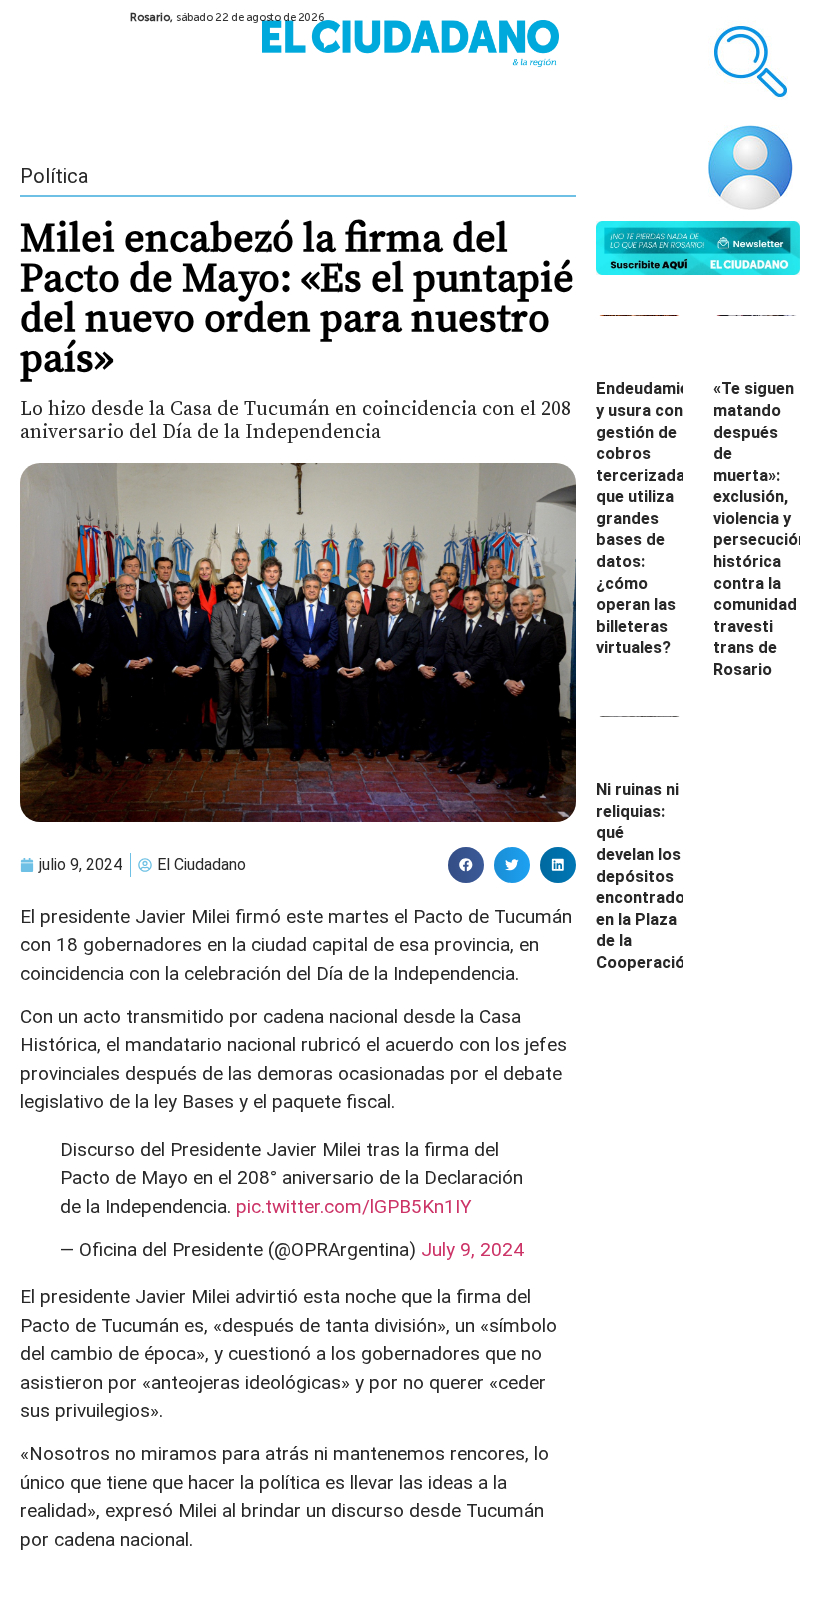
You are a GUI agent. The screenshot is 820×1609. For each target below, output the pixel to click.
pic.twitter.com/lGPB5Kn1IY (354, 1206)
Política (54, 176)
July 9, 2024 (472, 1249)
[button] (466, 865)
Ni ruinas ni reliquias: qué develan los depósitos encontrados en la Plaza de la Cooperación (645, 876)
